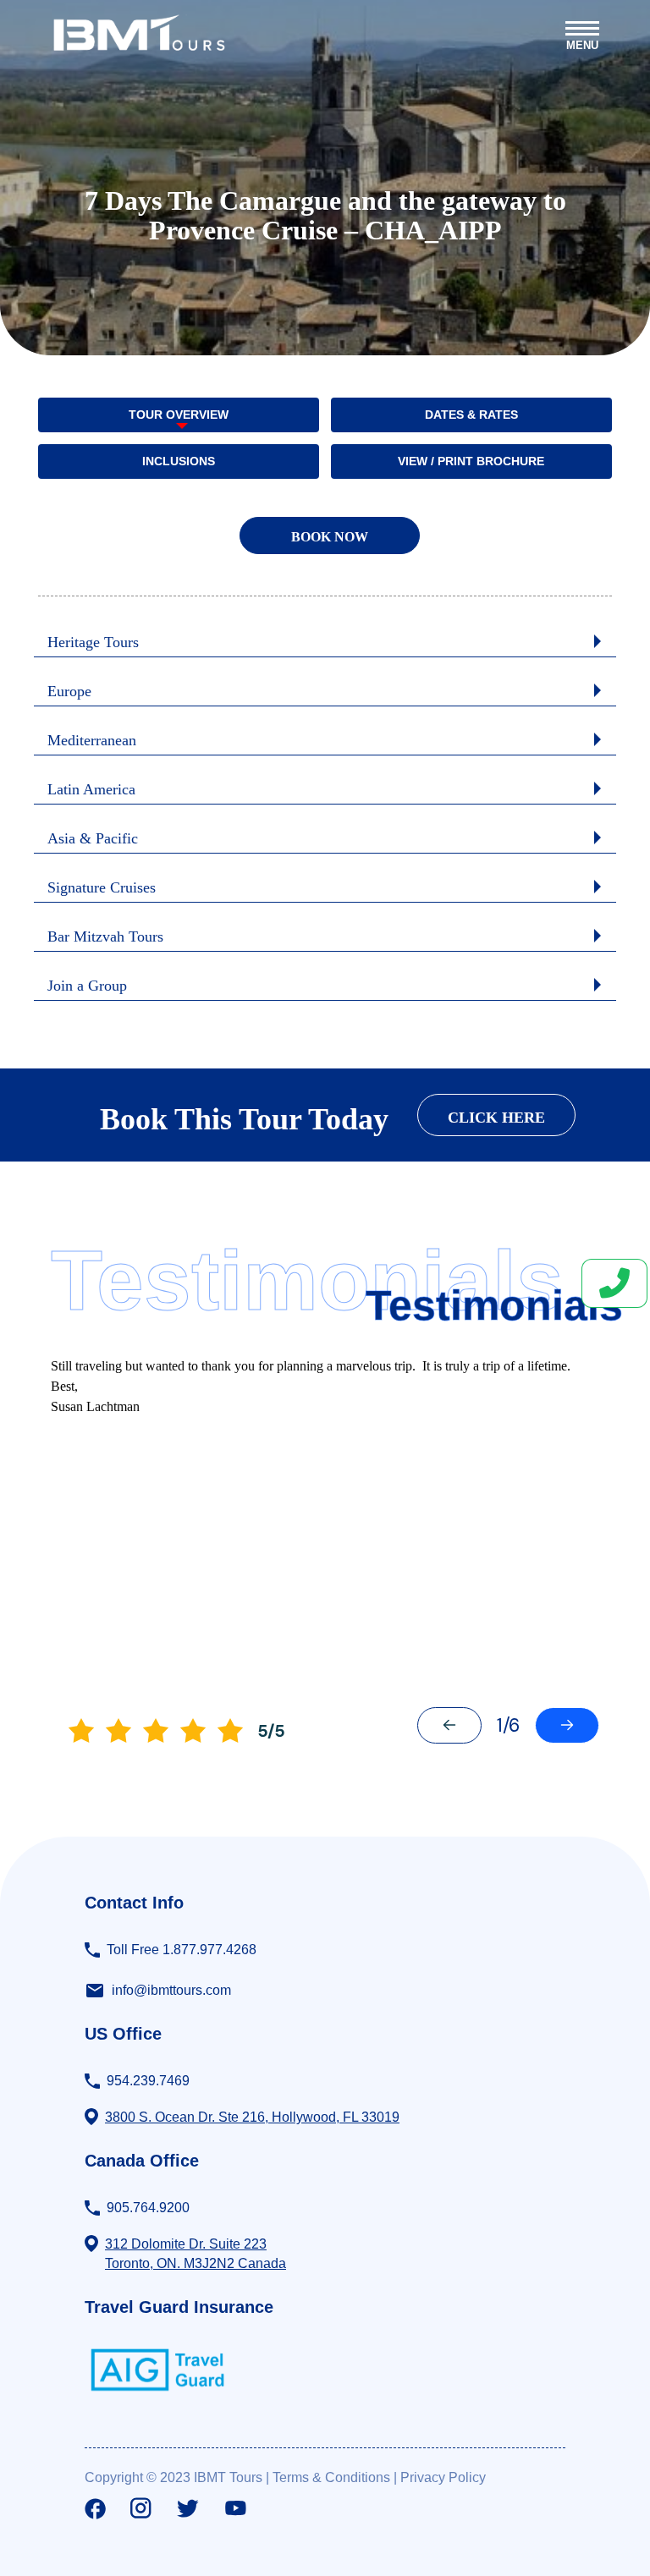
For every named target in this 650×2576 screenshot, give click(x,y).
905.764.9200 (148, 2208)
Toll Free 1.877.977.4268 (182, 1950)
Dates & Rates (471, 415)
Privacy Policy (443, 2477)
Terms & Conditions (331, 2477)
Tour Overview (179, 415)
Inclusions (179, 461)
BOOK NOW (330, 537)
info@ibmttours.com (171, 1990)
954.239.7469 (148, 2081)
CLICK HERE (496, 1118)
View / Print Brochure (471, 461)
